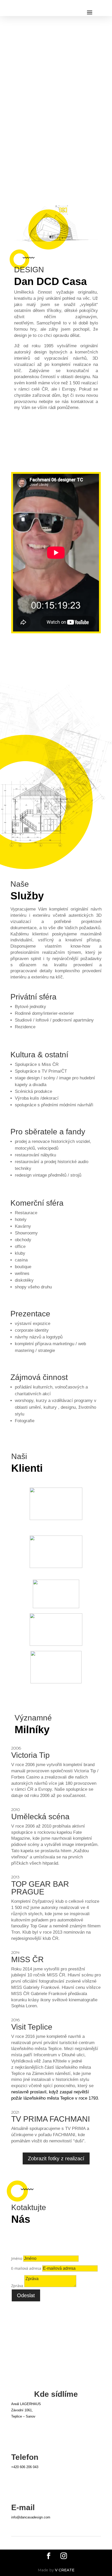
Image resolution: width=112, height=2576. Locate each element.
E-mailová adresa (26, 2268)
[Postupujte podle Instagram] (64, 2556)
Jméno (17, 2258)
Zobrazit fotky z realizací (56, 2158)
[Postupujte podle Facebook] (48, 2556)
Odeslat (26, 2295)
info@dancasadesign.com (31, 2517)
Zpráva (17, 2286)
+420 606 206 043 (25, 2467)
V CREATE (65, 2570)
